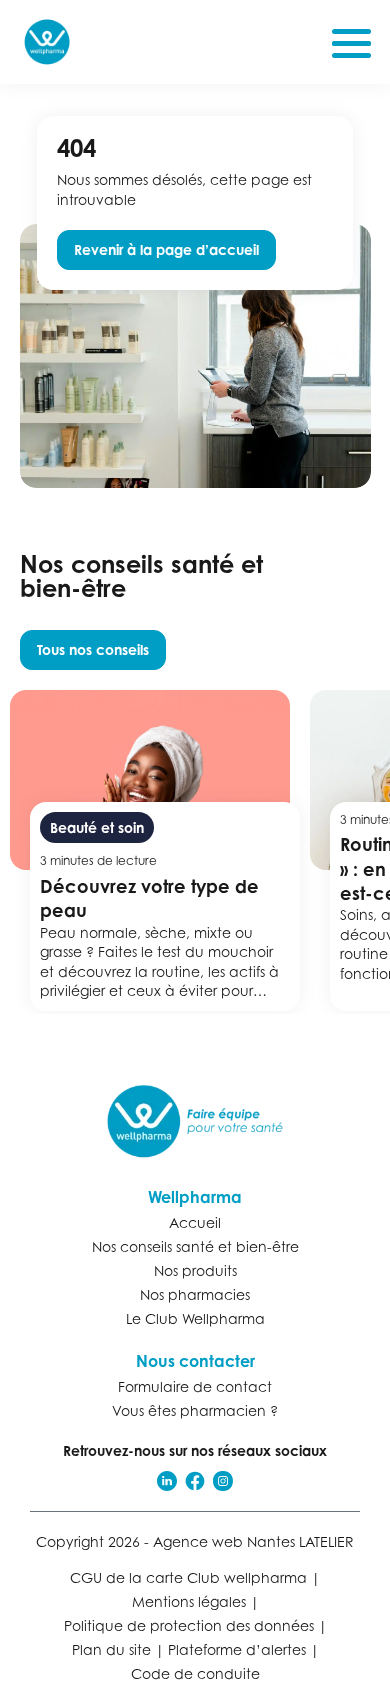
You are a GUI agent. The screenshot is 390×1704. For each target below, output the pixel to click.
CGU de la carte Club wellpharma (188, 1577)
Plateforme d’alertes (237, 1649)
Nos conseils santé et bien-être (195, 1246)
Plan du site (111, 1649)
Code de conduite (195, 1673)
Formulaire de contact (195, 1386)
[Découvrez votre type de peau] (160, 850)
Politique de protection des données (189, 1625)
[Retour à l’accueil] (195, 1121)
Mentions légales (189, 1601)
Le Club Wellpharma (195, 1318)
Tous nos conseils (93, 649)
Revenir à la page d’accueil (166, 249)
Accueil (195, 1222)
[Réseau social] (167, 1481)
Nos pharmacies (195, 1294)
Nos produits (195, 1270)
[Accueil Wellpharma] (47, 42)
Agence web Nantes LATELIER (253, 1541)
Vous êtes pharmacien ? (195, 1410)
